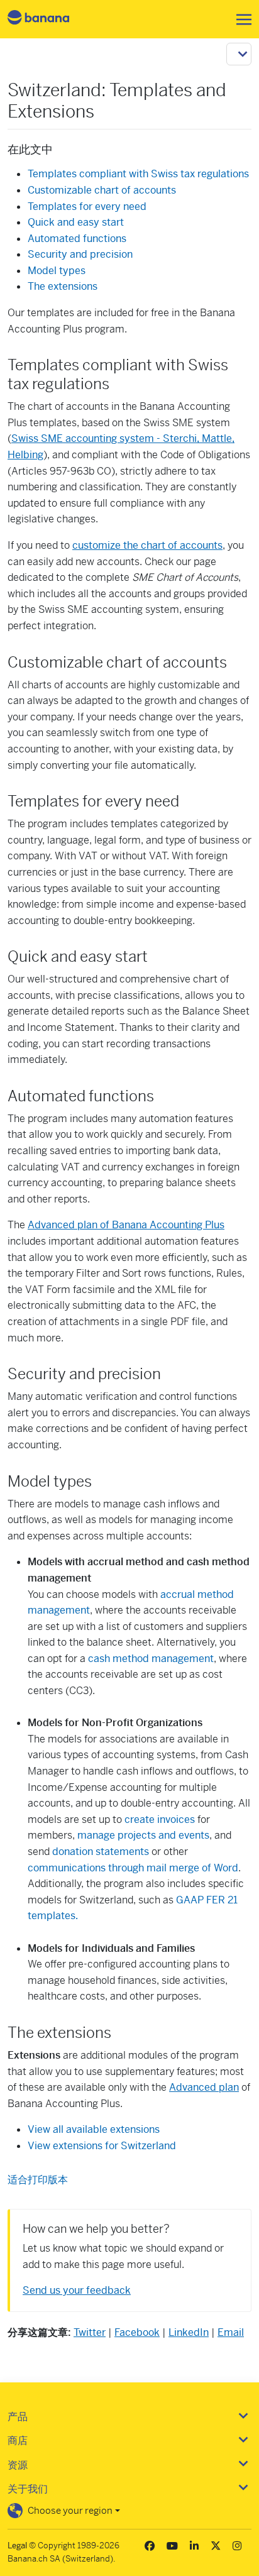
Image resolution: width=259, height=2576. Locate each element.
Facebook (137, 2332)
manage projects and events (143, 1835)
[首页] (49, 19)
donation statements (101, 1852)
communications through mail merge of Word (133, 1868)
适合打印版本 (38, 2180)
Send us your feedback (77, 2290)
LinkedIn (189, 2332)
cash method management (151, 1659)
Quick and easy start (76, 222)
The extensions (63, 286)
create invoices (160, 1819)
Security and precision (80, 254)
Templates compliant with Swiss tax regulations (138, 174)
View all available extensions (94, 2129)
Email (231, 2332)
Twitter (90, 2332)
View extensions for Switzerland (102, 2146)
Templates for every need (87, 206)
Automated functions (77, 239)
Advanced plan (204, 2087)
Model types (57, 271)
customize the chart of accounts (147, 545)
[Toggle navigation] (240, 19)
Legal (17, 2546)
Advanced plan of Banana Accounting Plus (126, 1225)
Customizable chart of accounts (102, 190)
